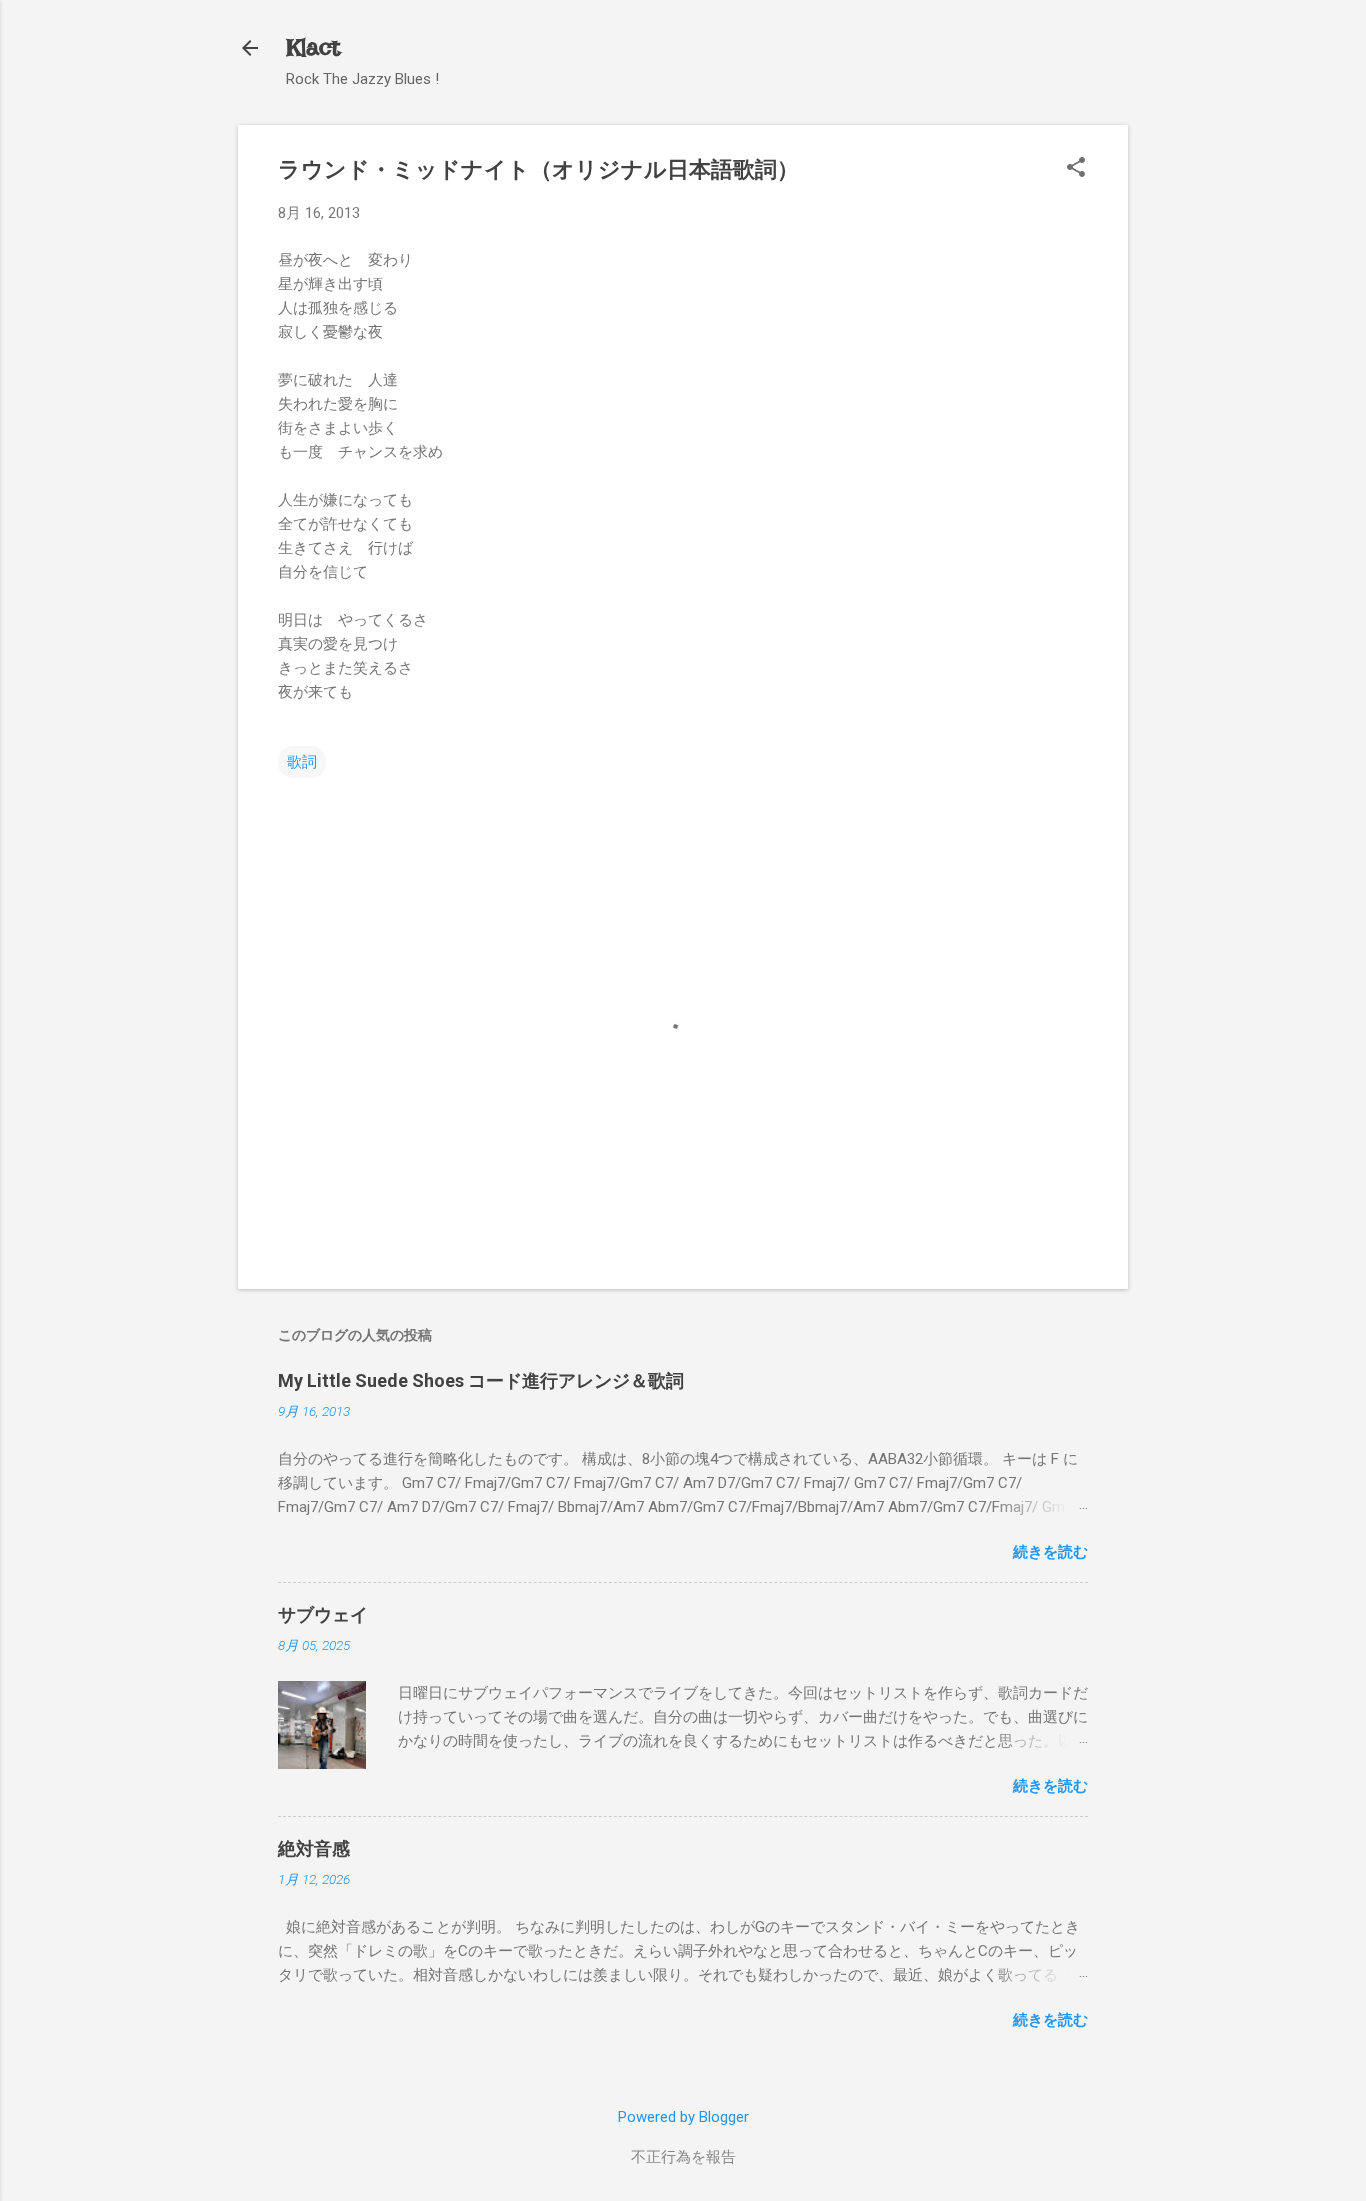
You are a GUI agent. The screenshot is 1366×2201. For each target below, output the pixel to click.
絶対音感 (314, 1848)
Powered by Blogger (683, 2117)
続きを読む (1050, 1552)
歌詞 (302, 762)
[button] (1076, 169)
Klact (313, 47)
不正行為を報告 (683, 2157)
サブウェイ (323, 1614)
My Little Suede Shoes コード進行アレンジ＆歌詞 (481, 1380)
